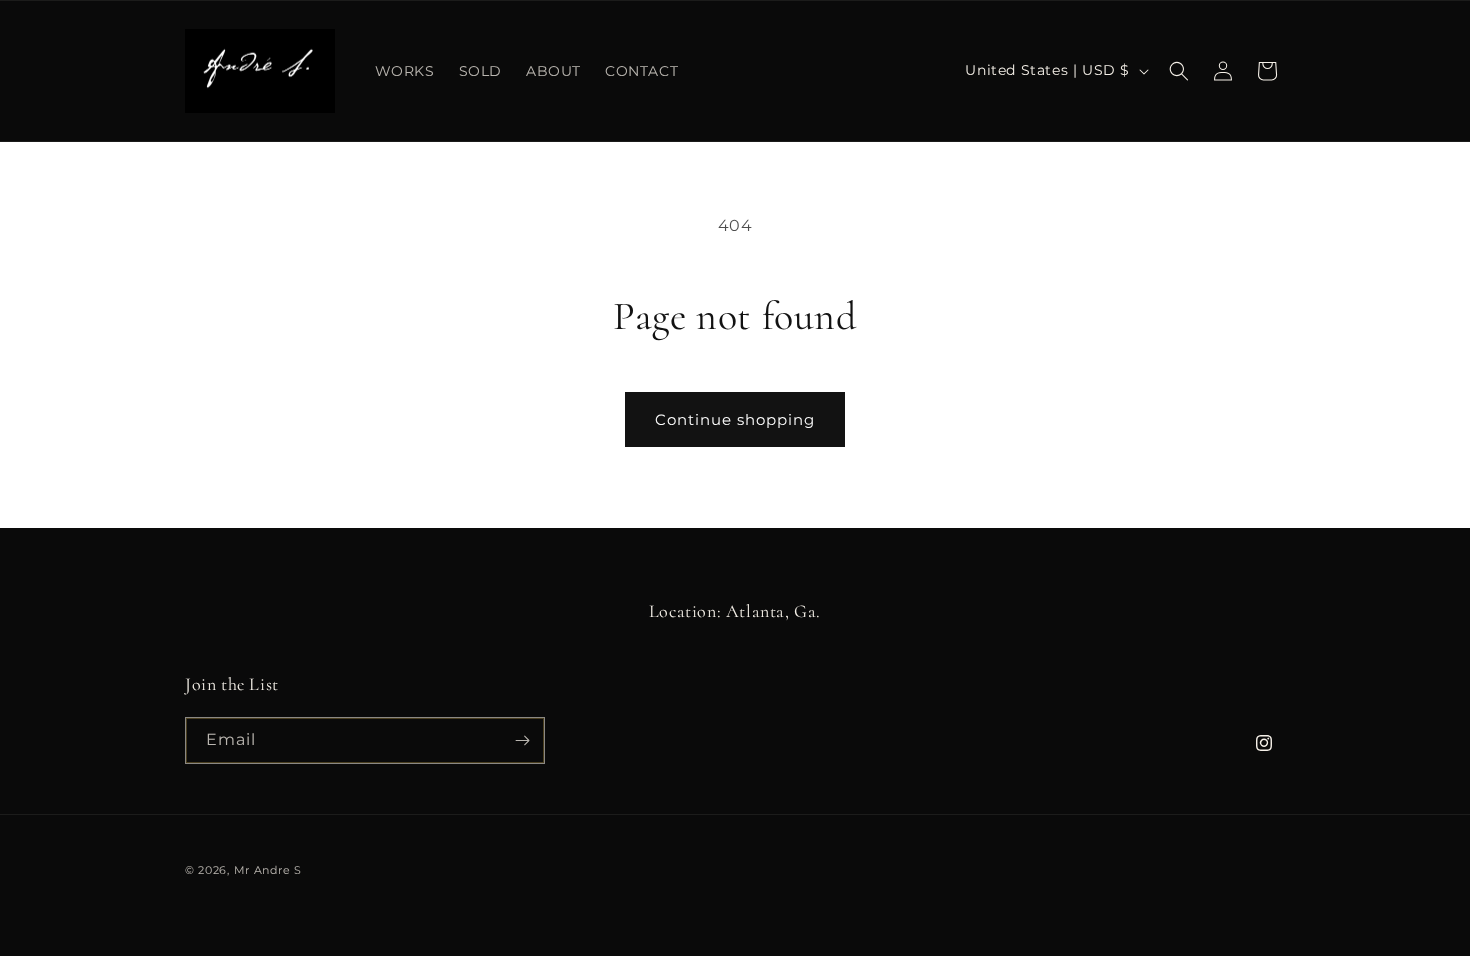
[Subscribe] (522, 740)
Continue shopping (735, 419)
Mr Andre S (268, 870)
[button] (1179, 71)
